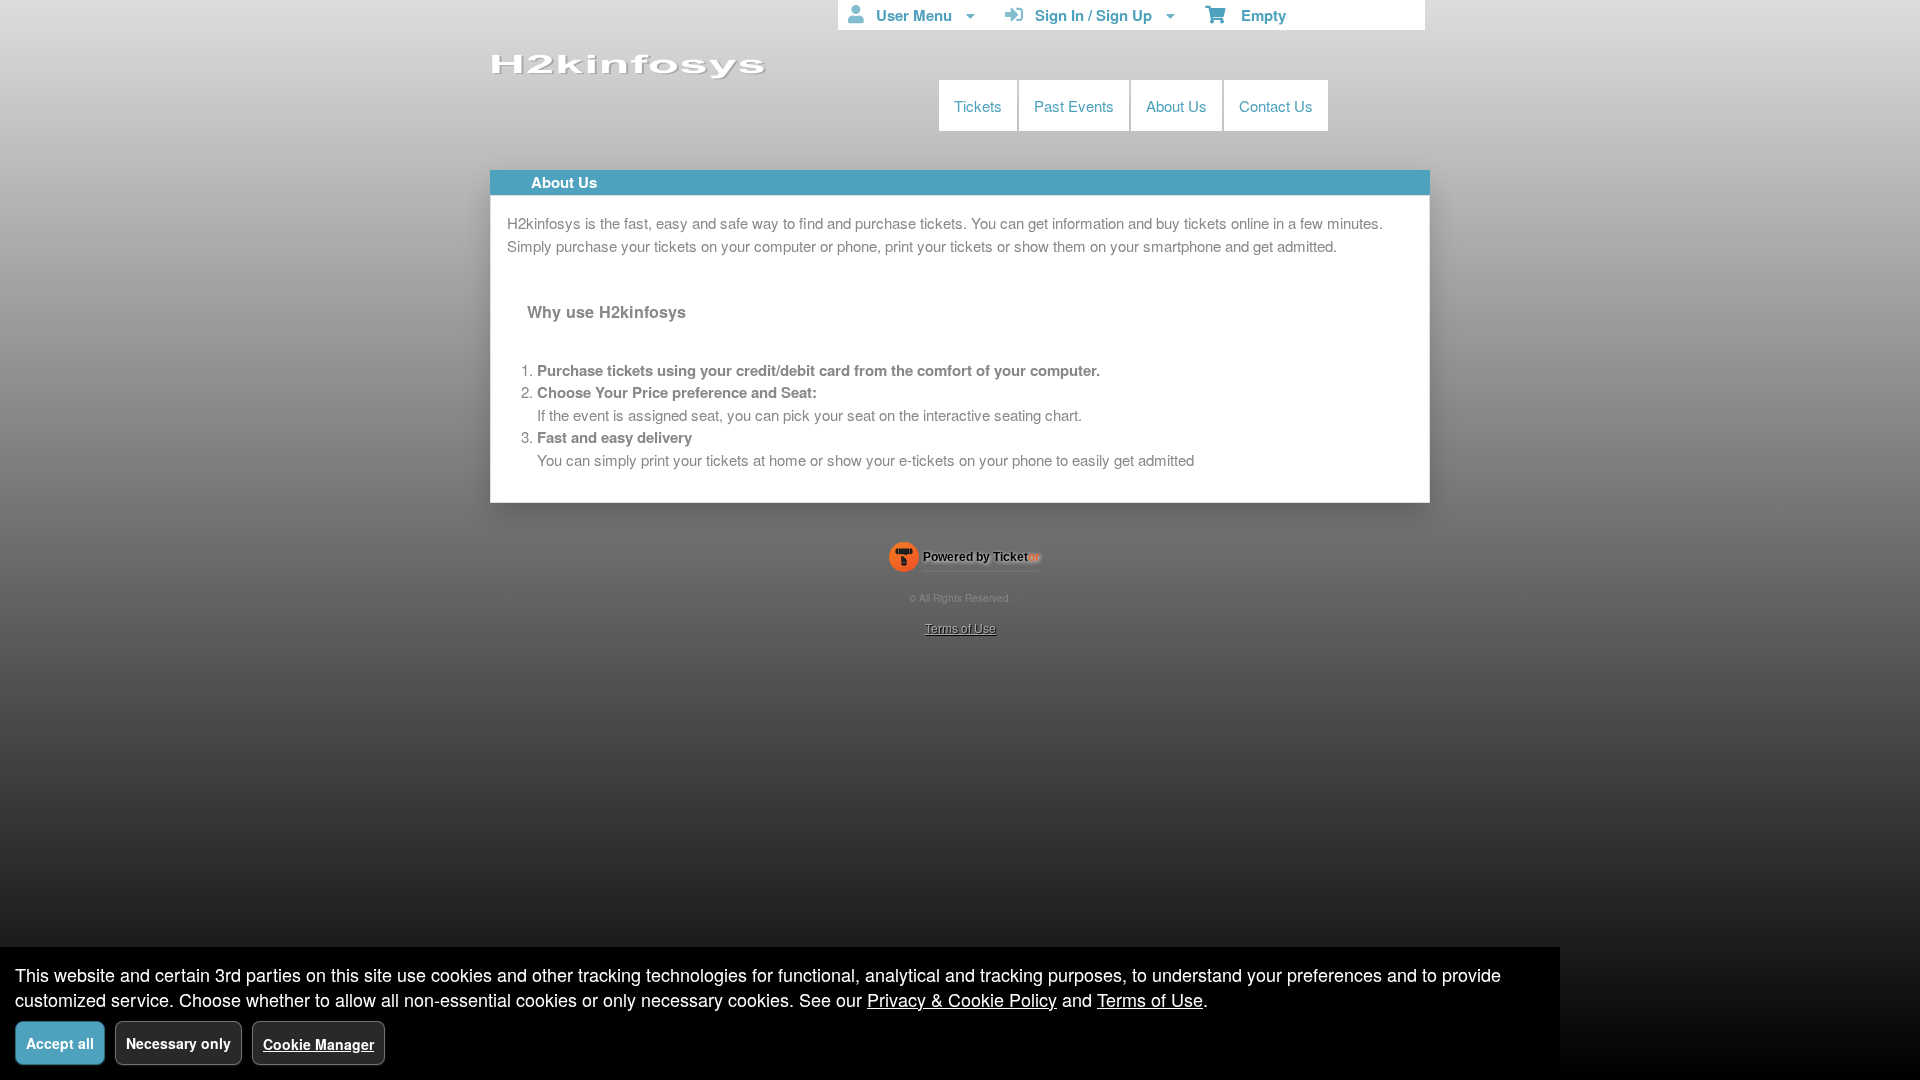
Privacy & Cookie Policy (962, 999)
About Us (1176, 105)
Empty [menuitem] (1255, 15)
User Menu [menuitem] (910, 15)
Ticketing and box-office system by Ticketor (964, 561)
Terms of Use (960, 627)
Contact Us (1276, 105)
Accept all (60, 1043)
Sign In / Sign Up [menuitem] (1089, 15)
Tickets (978, 105)
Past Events (1074, 105)
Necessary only (178, 1043)
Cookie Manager (318, 1044)
